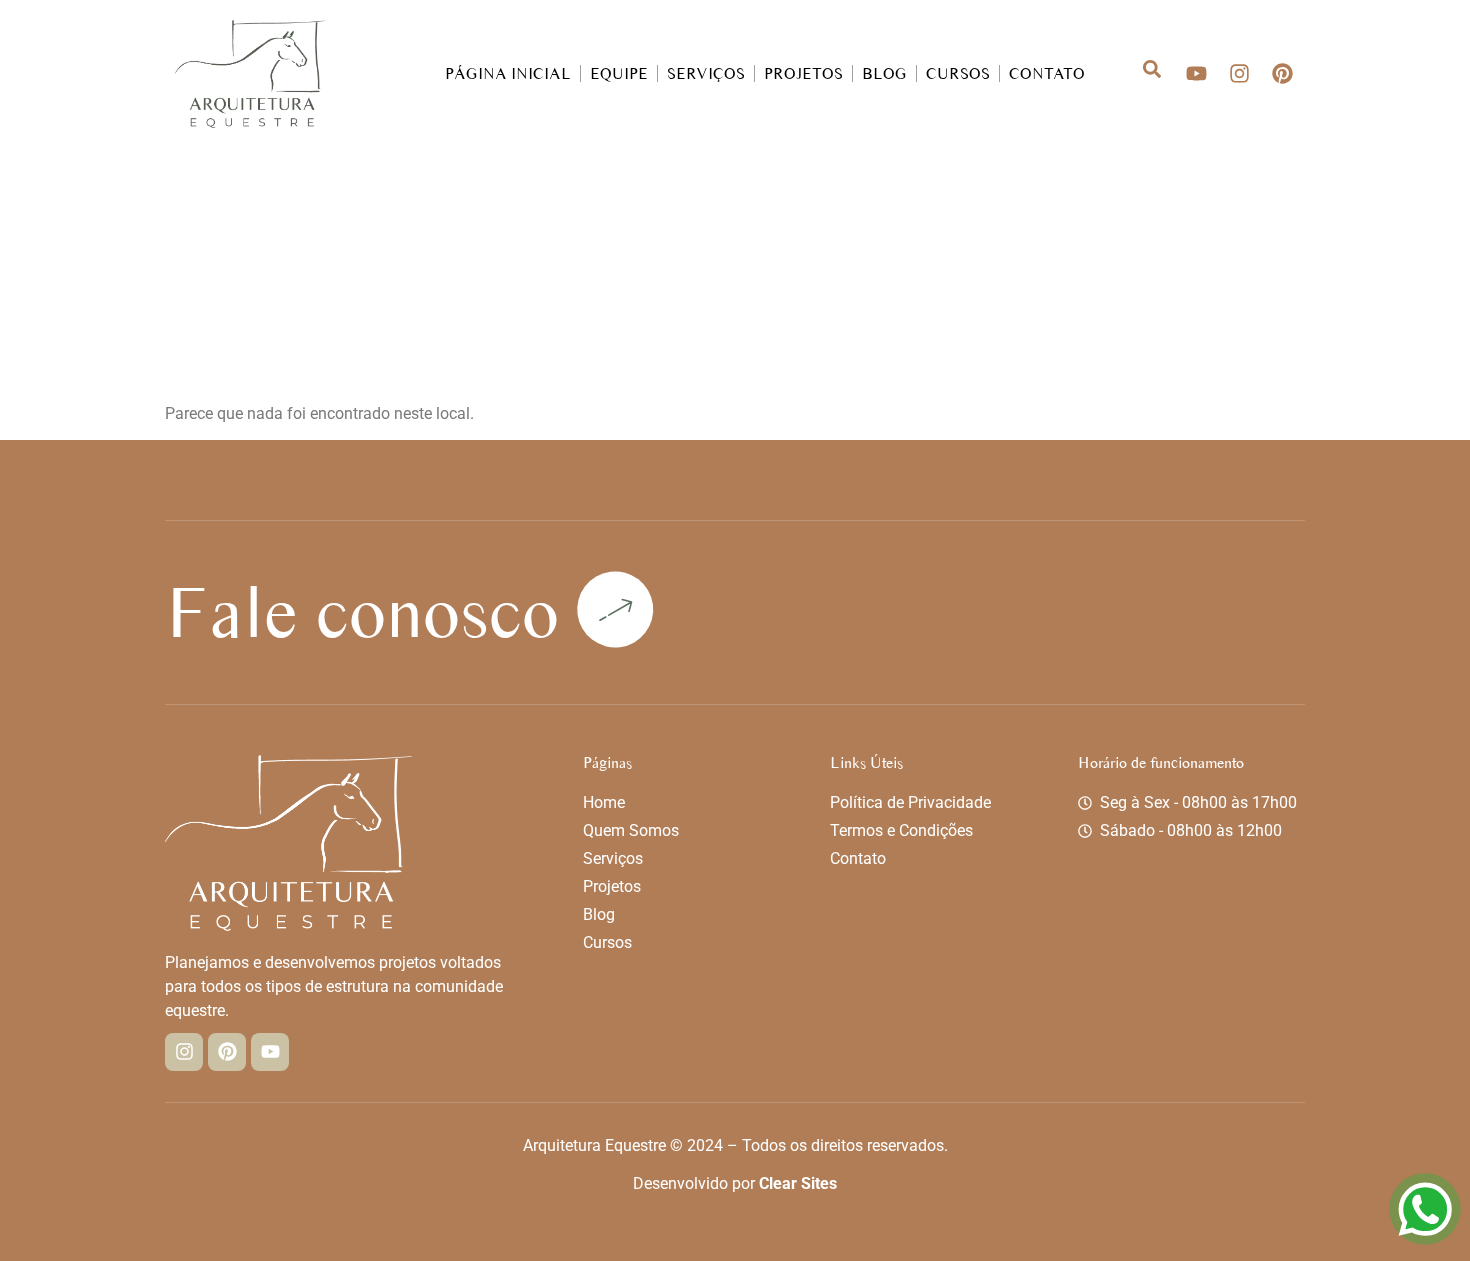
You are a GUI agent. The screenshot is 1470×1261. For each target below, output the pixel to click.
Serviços (706, 73)
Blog (884, 73)
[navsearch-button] (1141, 73)
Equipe (619, 73)
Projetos (803, 73)
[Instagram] (1239, 73)
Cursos (958, 73)
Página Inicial (508, 73)
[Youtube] (1196, 73)
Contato (1047, 73)
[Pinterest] (1282, 73)
